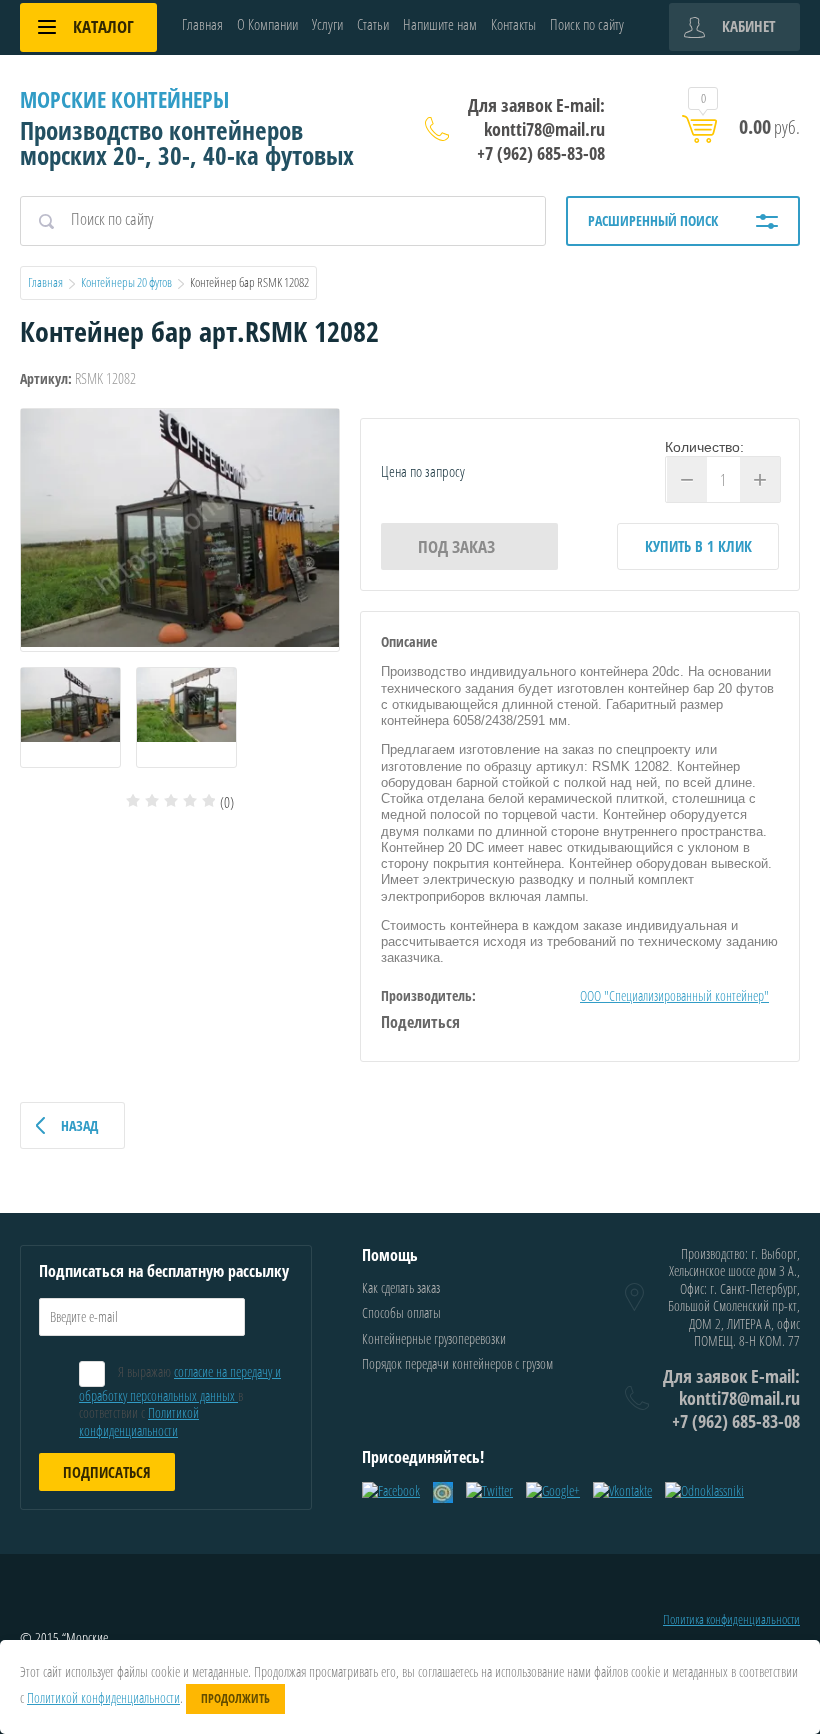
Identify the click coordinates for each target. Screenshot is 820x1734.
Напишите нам (440, 24)
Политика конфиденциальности (731, 1619)
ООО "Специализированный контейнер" (674, 995)
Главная (202, 24)
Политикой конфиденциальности (139, 1421)
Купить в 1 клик (698, 546)
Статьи (373, 24)
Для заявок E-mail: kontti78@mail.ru (536, 117)
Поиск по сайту (587, 24)
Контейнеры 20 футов (126, 282)
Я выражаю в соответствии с (180, 1400)
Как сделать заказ (401, 1287)
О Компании (267, 24)
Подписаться (107, 1472)
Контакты (513, 24)
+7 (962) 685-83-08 (541, 153)
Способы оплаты (401, 1312)
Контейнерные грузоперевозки (434, 1338)
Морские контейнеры (124, 99)
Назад (79, 1125)
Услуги (327, 24)
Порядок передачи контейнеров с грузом (457, 1363)
